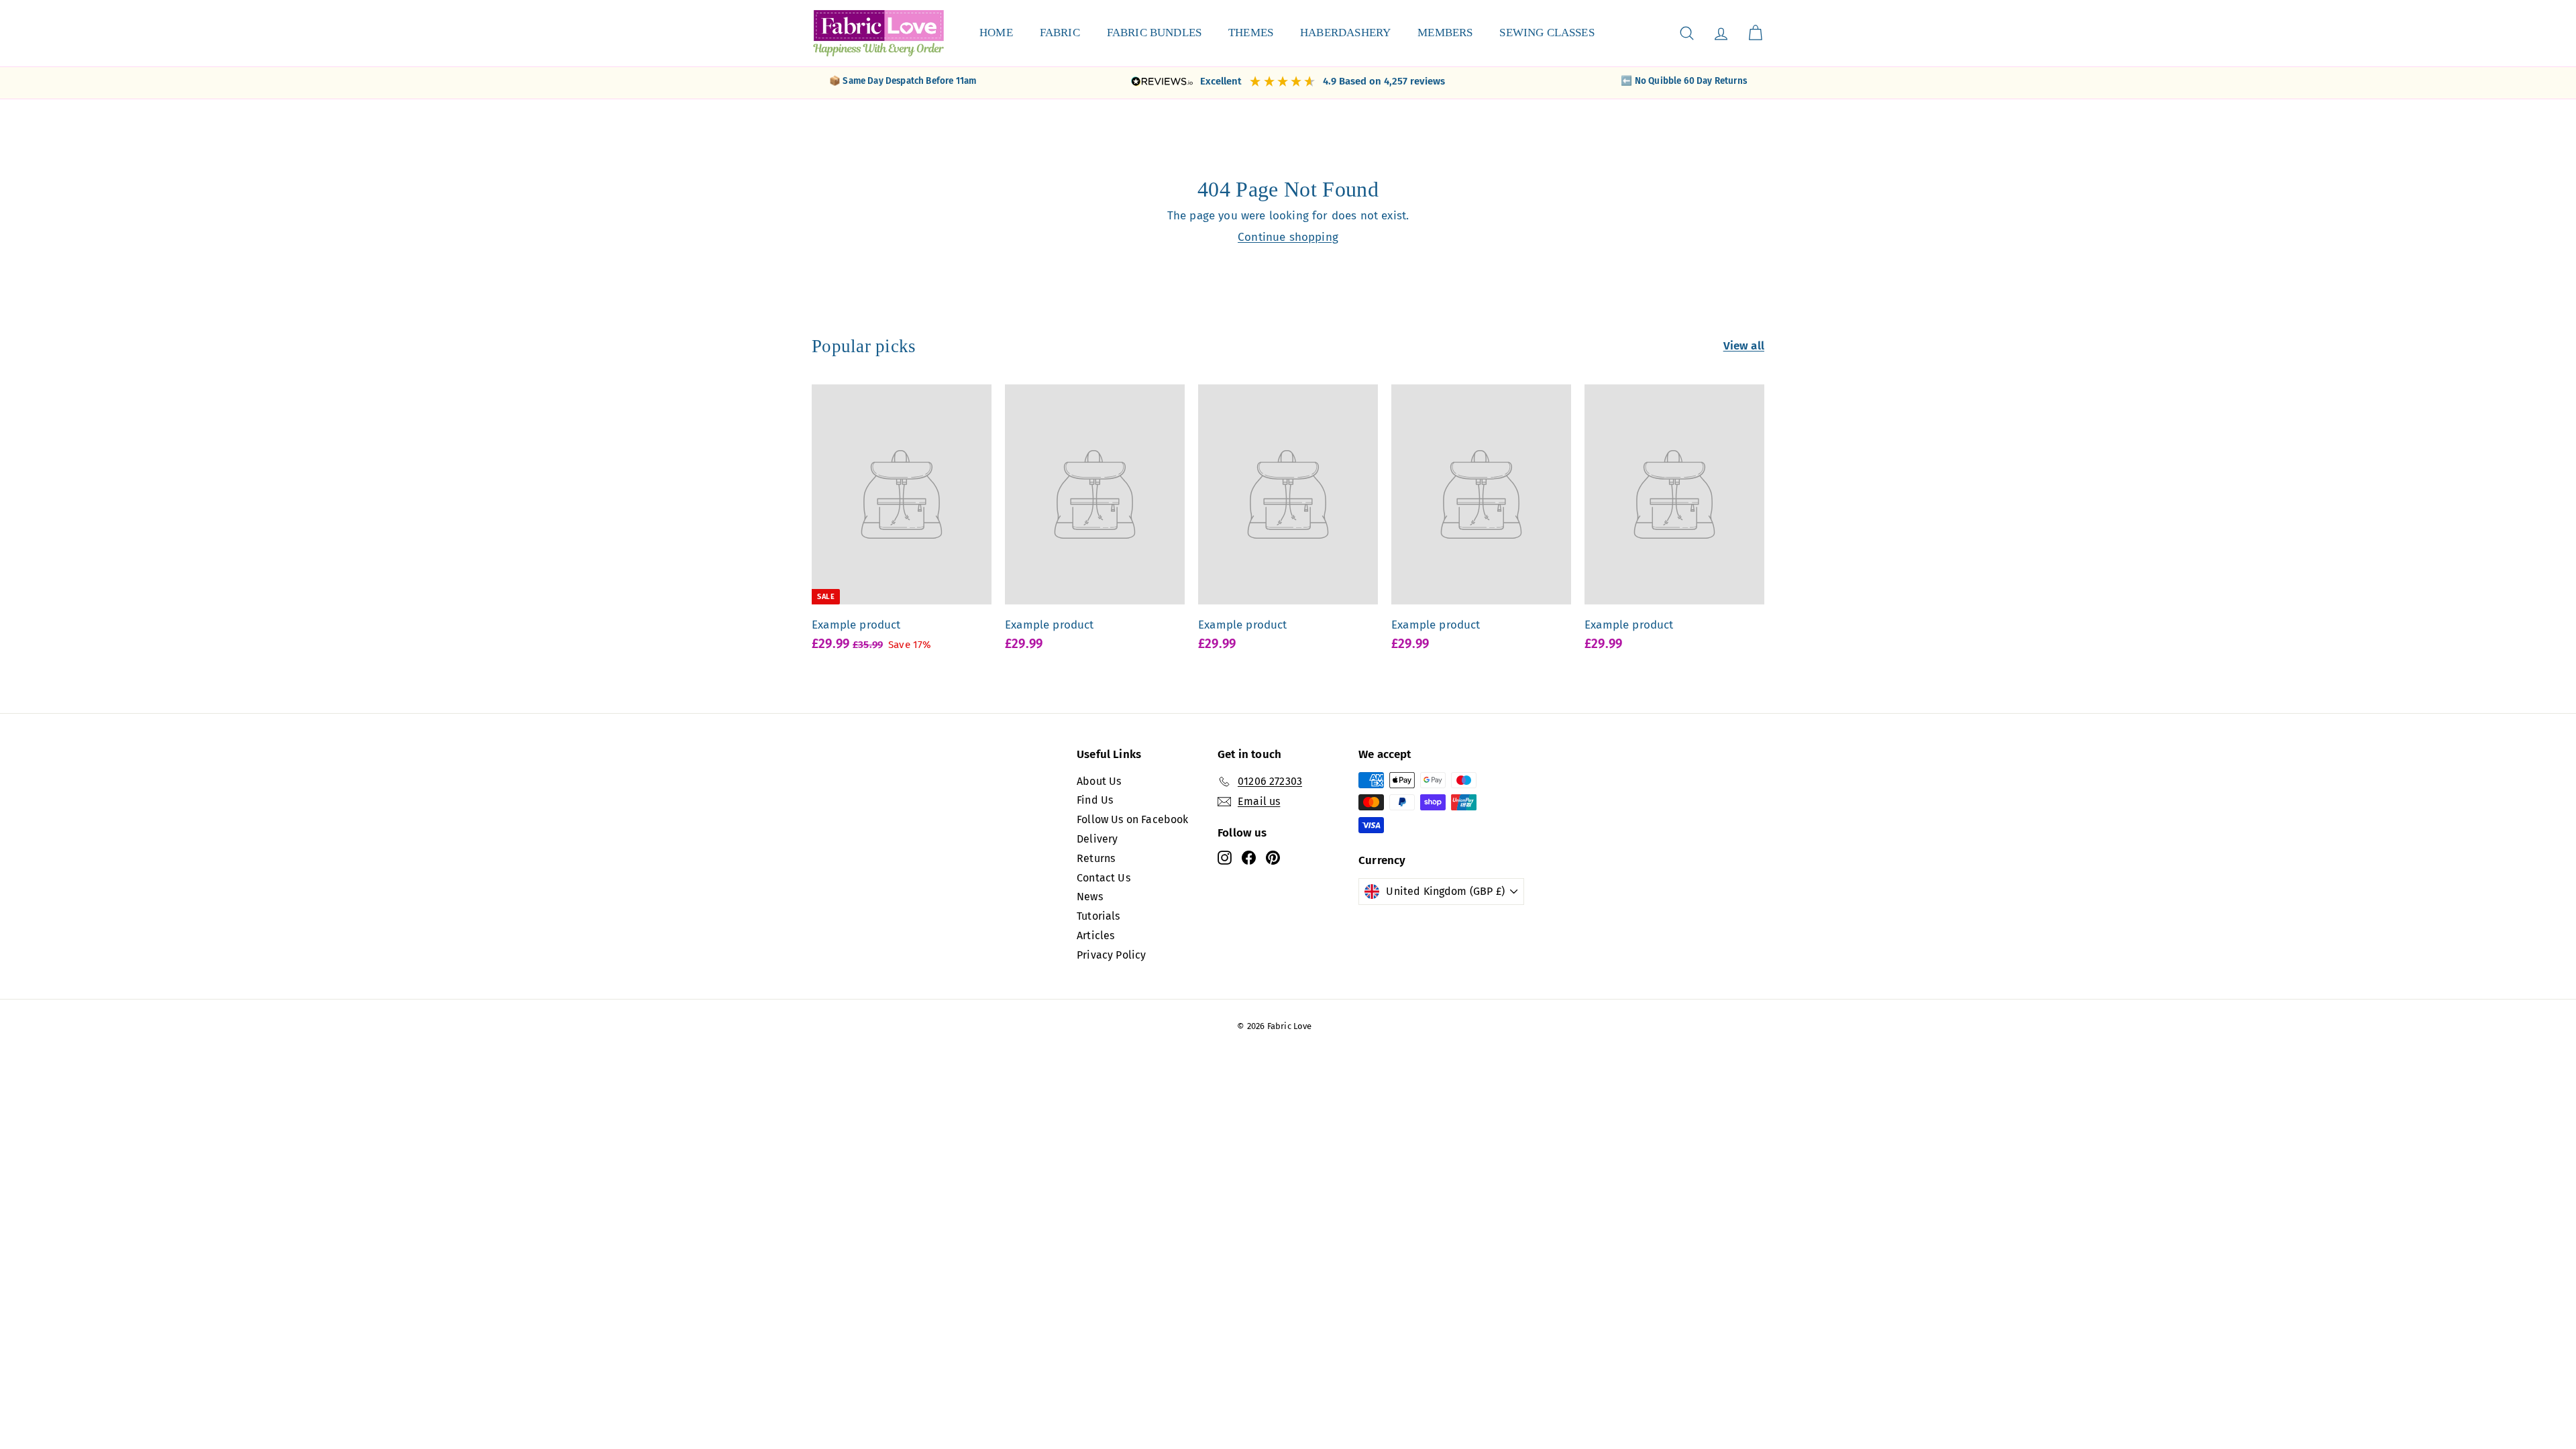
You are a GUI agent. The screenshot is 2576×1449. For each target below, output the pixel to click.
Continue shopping (1288, 237)
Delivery (1097, 839)
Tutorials (1098, 916)
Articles (1095, 935)
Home (996, 33)
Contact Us (1104, 878)
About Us (1099, 781)
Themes (1251, 33)
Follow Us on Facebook (1133, 819)
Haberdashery (1345, 33)
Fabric (1060, 33)
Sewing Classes (1547, 33)
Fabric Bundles (1154, 33)
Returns (1096, 858)
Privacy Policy (1111, 955)
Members (1445, 33)
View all (1744, 346)
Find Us (1095, 800)
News (1090, 897)
